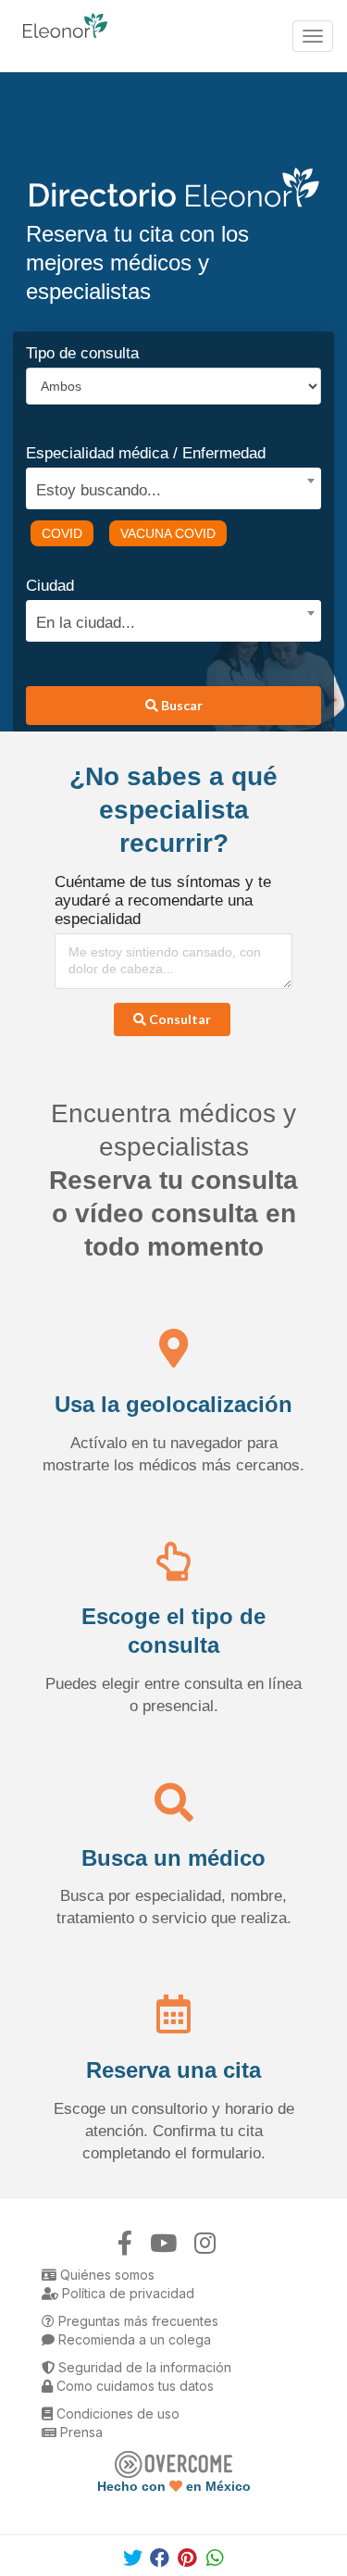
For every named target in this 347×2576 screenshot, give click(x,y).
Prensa (80, 2432)
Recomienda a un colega (133, 2339)
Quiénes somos (105, 2275)
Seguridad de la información (143, 2367)
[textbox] (167, 488)
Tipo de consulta (82, 353)
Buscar (180, 705)
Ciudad (50, 586)
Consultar (179, 1019)
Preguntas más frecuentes (136, 2321)
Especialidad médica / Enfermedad (146, 453)
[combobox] (167, 486)
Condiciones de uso (116, 2413)
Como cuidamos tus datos (133, 2386)
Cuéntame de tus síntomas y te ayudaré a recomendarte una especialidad (163, 900)
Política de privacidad (126, 2293)
